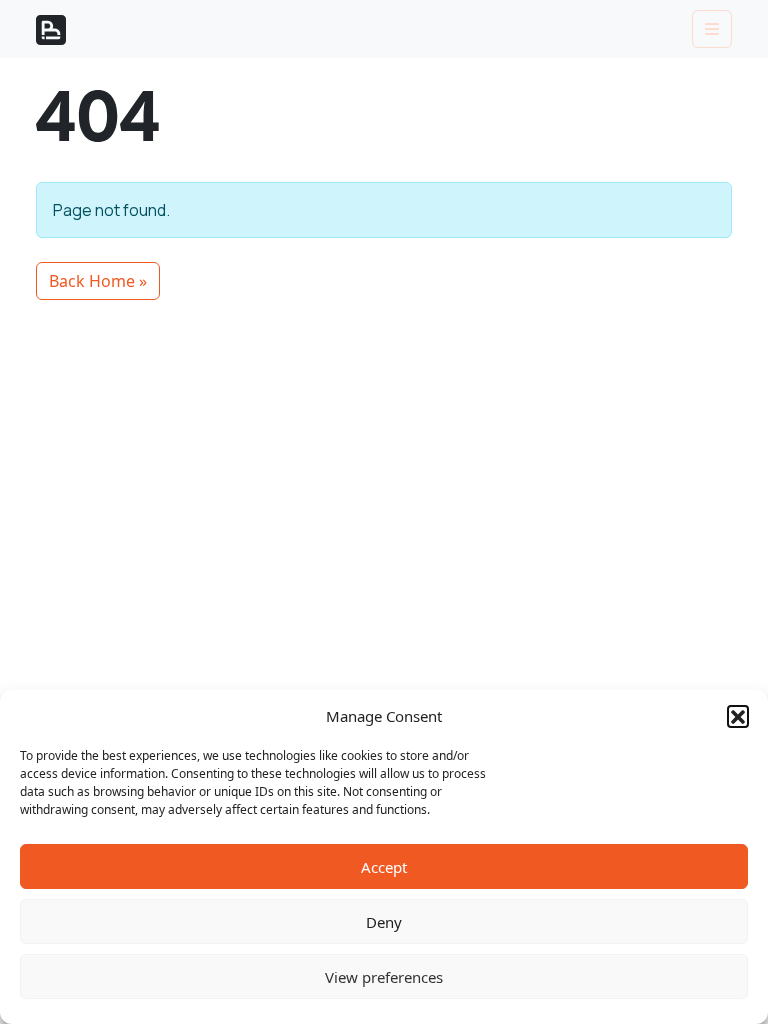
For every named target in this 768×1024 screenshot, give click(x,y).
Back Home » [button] (98, 281)
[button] (738, 716)
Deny (384, 922)
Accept (384, 867)
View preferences (384, 977)
